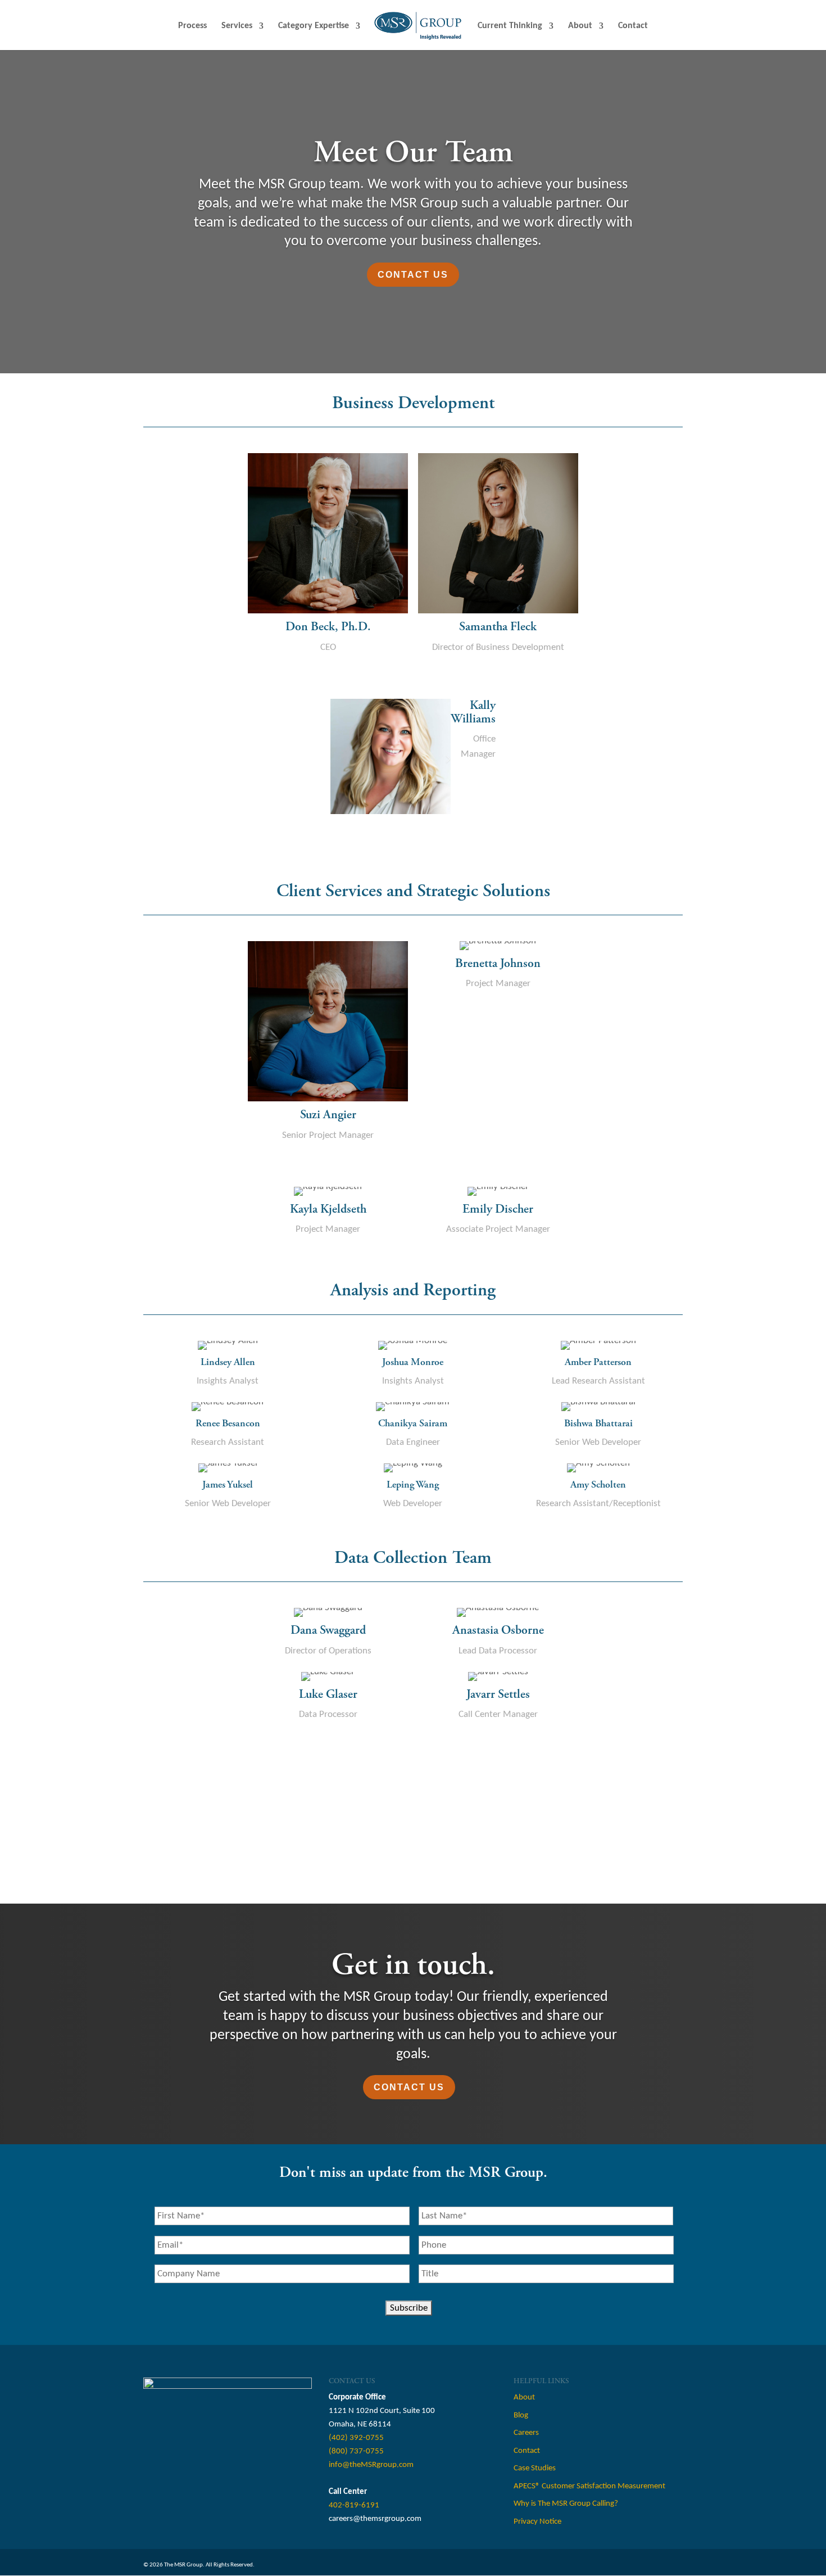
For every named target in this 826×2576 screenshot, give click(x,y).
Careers (526, 2433)
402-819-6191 (354, 2505)
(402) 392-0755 (356, 2438)
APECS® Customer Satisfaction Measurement (589, 2486)
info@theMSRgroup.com (371, 2465)
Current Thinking (510, 26)
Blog (521, 2415)
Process (192, 26)
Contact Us (413, 275)
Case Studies (535, 2468)
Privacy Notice (537, 2522)
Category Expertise (314, 26)
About (580, 26)
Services (237, 26)
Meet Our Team (413, 153)
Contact (633, 26)
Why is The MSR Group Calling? (566, 2504)
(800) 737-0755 (356, 2451)
